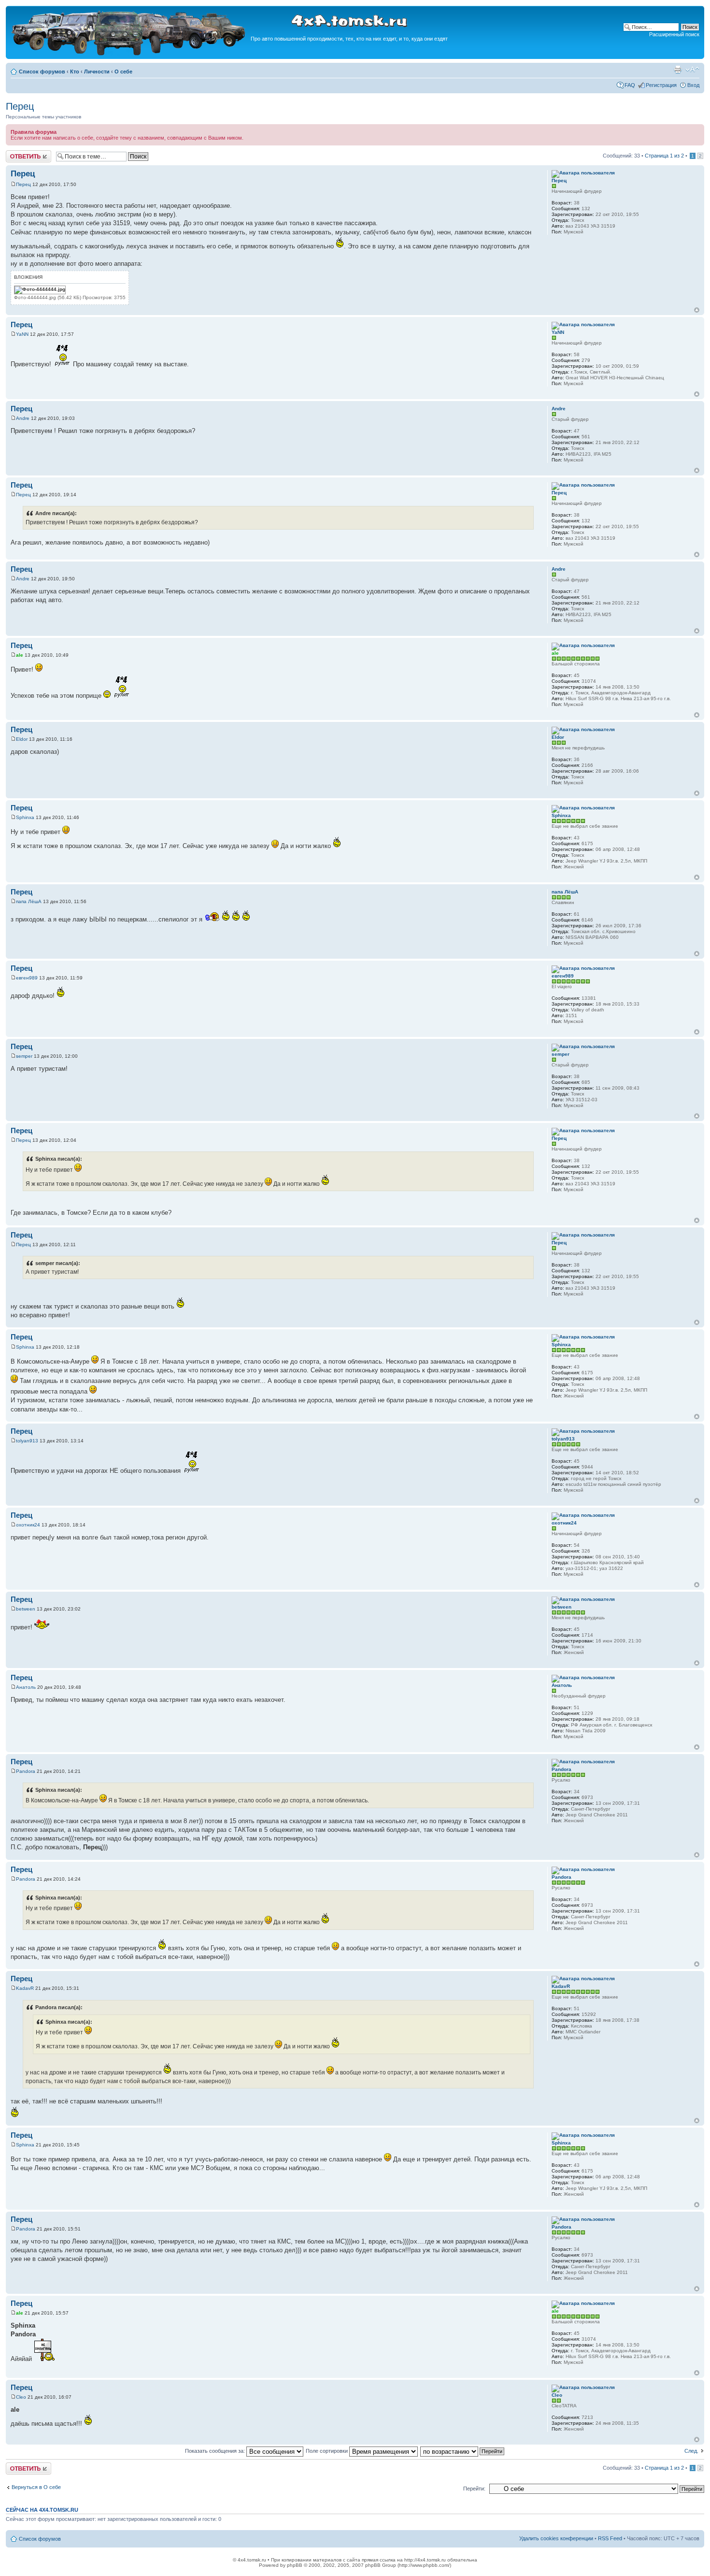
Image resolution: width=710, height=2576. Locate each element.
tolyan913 (27, 1441)
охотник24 (28, 1525)
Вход (693, 85)
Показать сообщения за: (216, 2451)
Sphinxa (25, 817)
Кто (75, 72)
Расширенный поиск (674, 34)
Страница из (664, 156)
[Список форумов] (129, 54)
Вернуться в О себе (36, 2487)
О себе (123, 72)
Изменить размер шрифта (692, 70)
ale (20, 655)
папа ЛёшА (29, 901)
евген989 (27, 978)
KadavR (25, 1988)
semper (24, 1056)
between (26, 1609)
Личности (97, 72)
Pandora (26, 1771)
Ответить (17, 153)
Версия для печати (678, 70)
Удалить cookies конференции (556, 2538)
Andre (23, 418)
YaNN (22, 334)
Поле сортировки (327, 2451)
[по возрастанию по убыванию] (463, 2451)
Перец (20, 106)
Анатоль (26, 1687)
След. (691, 2451)
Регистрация (661, 85)
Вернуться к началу (697, 310)
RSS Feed (610, 2538)
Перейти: (474, 2489)
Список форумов (42, 72)
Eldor (22, 739)
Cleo (21, 2397)
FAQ (630, 85)
